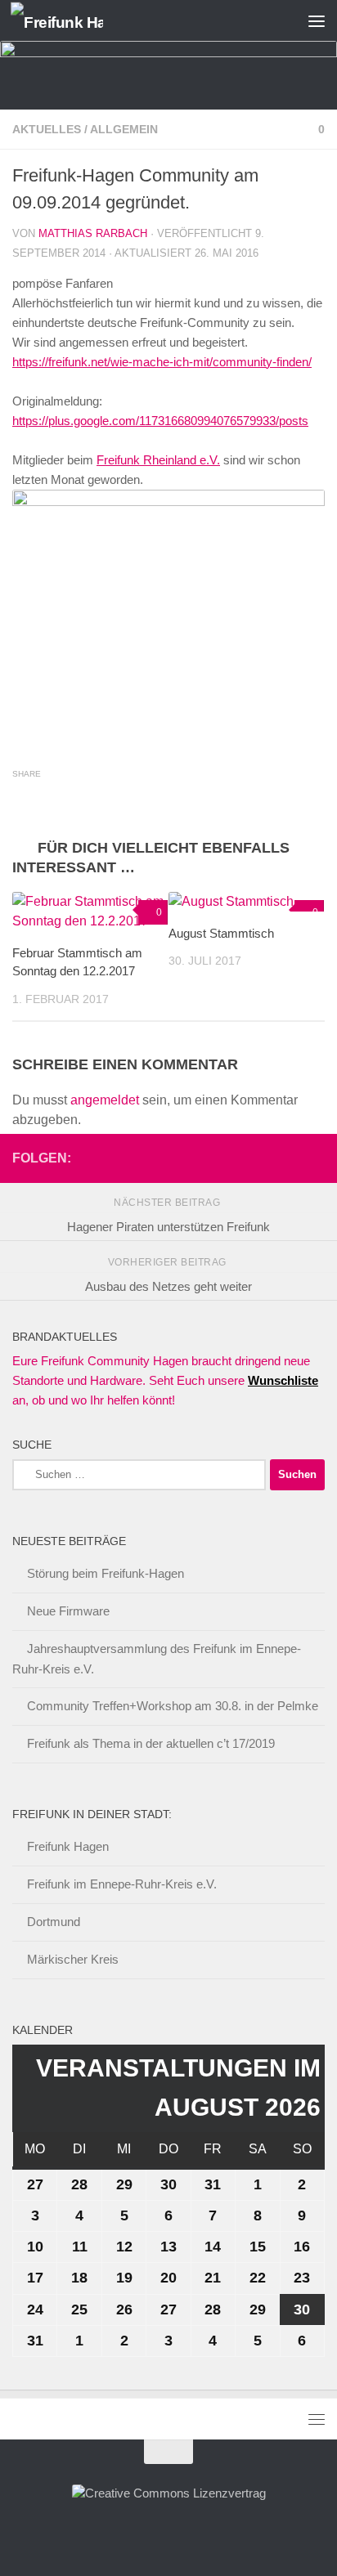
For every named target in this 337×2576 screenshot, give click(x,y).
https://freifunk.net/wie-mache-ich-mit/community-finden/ (162, 362)
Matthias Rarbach (93, 233)
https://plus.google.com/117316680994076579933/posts (160, 421)
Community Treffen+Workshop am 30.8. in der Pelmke (173, 1706)
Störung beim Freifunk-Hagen (106, 1573)
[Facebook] (263, 1158)
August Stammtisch (221, 933)
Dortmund (54, 1922)
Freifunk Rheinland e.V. (158, 460)
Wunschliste (283, 1380)
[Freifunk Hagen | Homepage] (72, 21)
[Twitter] (315, 1158)
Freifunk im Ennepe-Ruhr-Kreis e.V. (122, 1884)
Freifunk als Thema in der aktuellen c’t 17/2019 (151, 1743)
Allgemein (124, 129)
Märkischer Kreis (73, 1959)
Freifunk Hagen (68, 1846)
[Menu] (317, 20)
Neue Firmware (68, 1611)
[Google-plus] (289, 1158)
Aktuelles (47, 129)
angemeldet (105, 1100)
